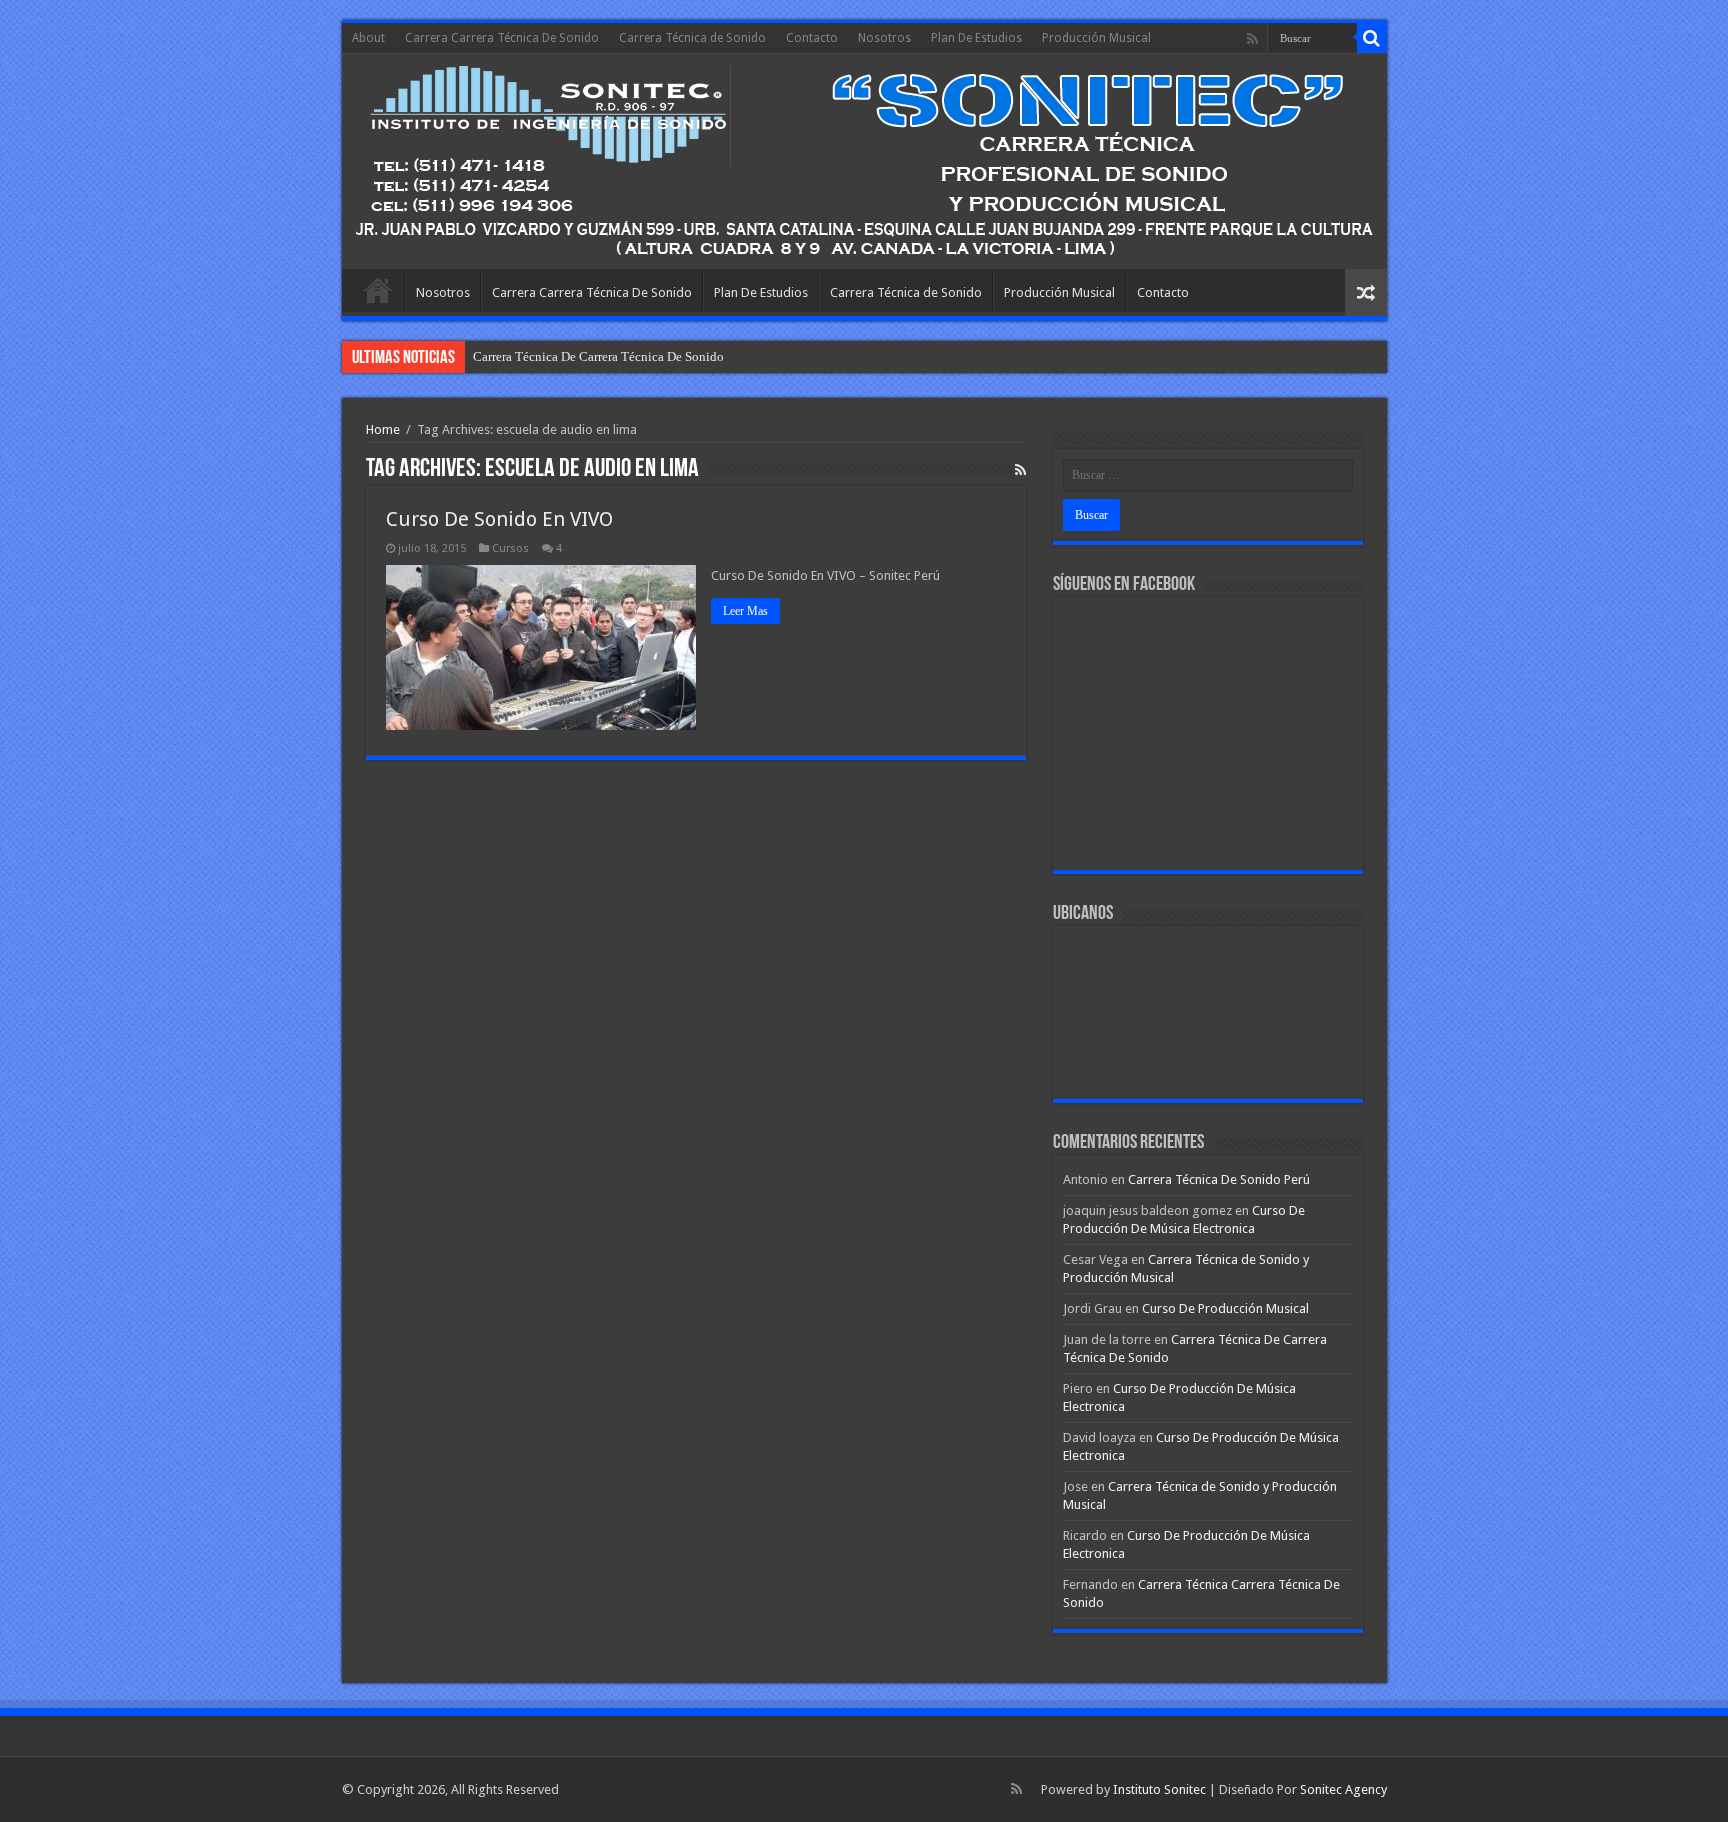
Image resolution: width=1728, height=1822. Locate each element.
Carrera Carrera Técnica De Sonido (502, 38)
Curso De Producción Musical (1225, 1308)
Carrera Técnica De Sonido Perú (1219, 1179)
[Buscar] (1372, 38)
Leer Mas (745, 611)
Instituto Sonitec (1159, 1789)
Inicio (378, 290)
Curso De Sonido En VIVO (499, 519)
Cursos (510, 548)
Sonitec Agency (1343, 1789)
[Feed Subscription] (1020, 470)
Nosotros (884, 38)
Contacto (812, 38)
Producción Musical (1096, 38)
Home (383, 429)
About (368, 38)
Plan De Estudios (976, 38)
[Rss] (1252, 39)
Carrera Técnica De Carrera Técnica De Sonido (598, 356)
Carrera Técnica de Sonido (692, 38)
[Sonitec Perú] (864, 161)
